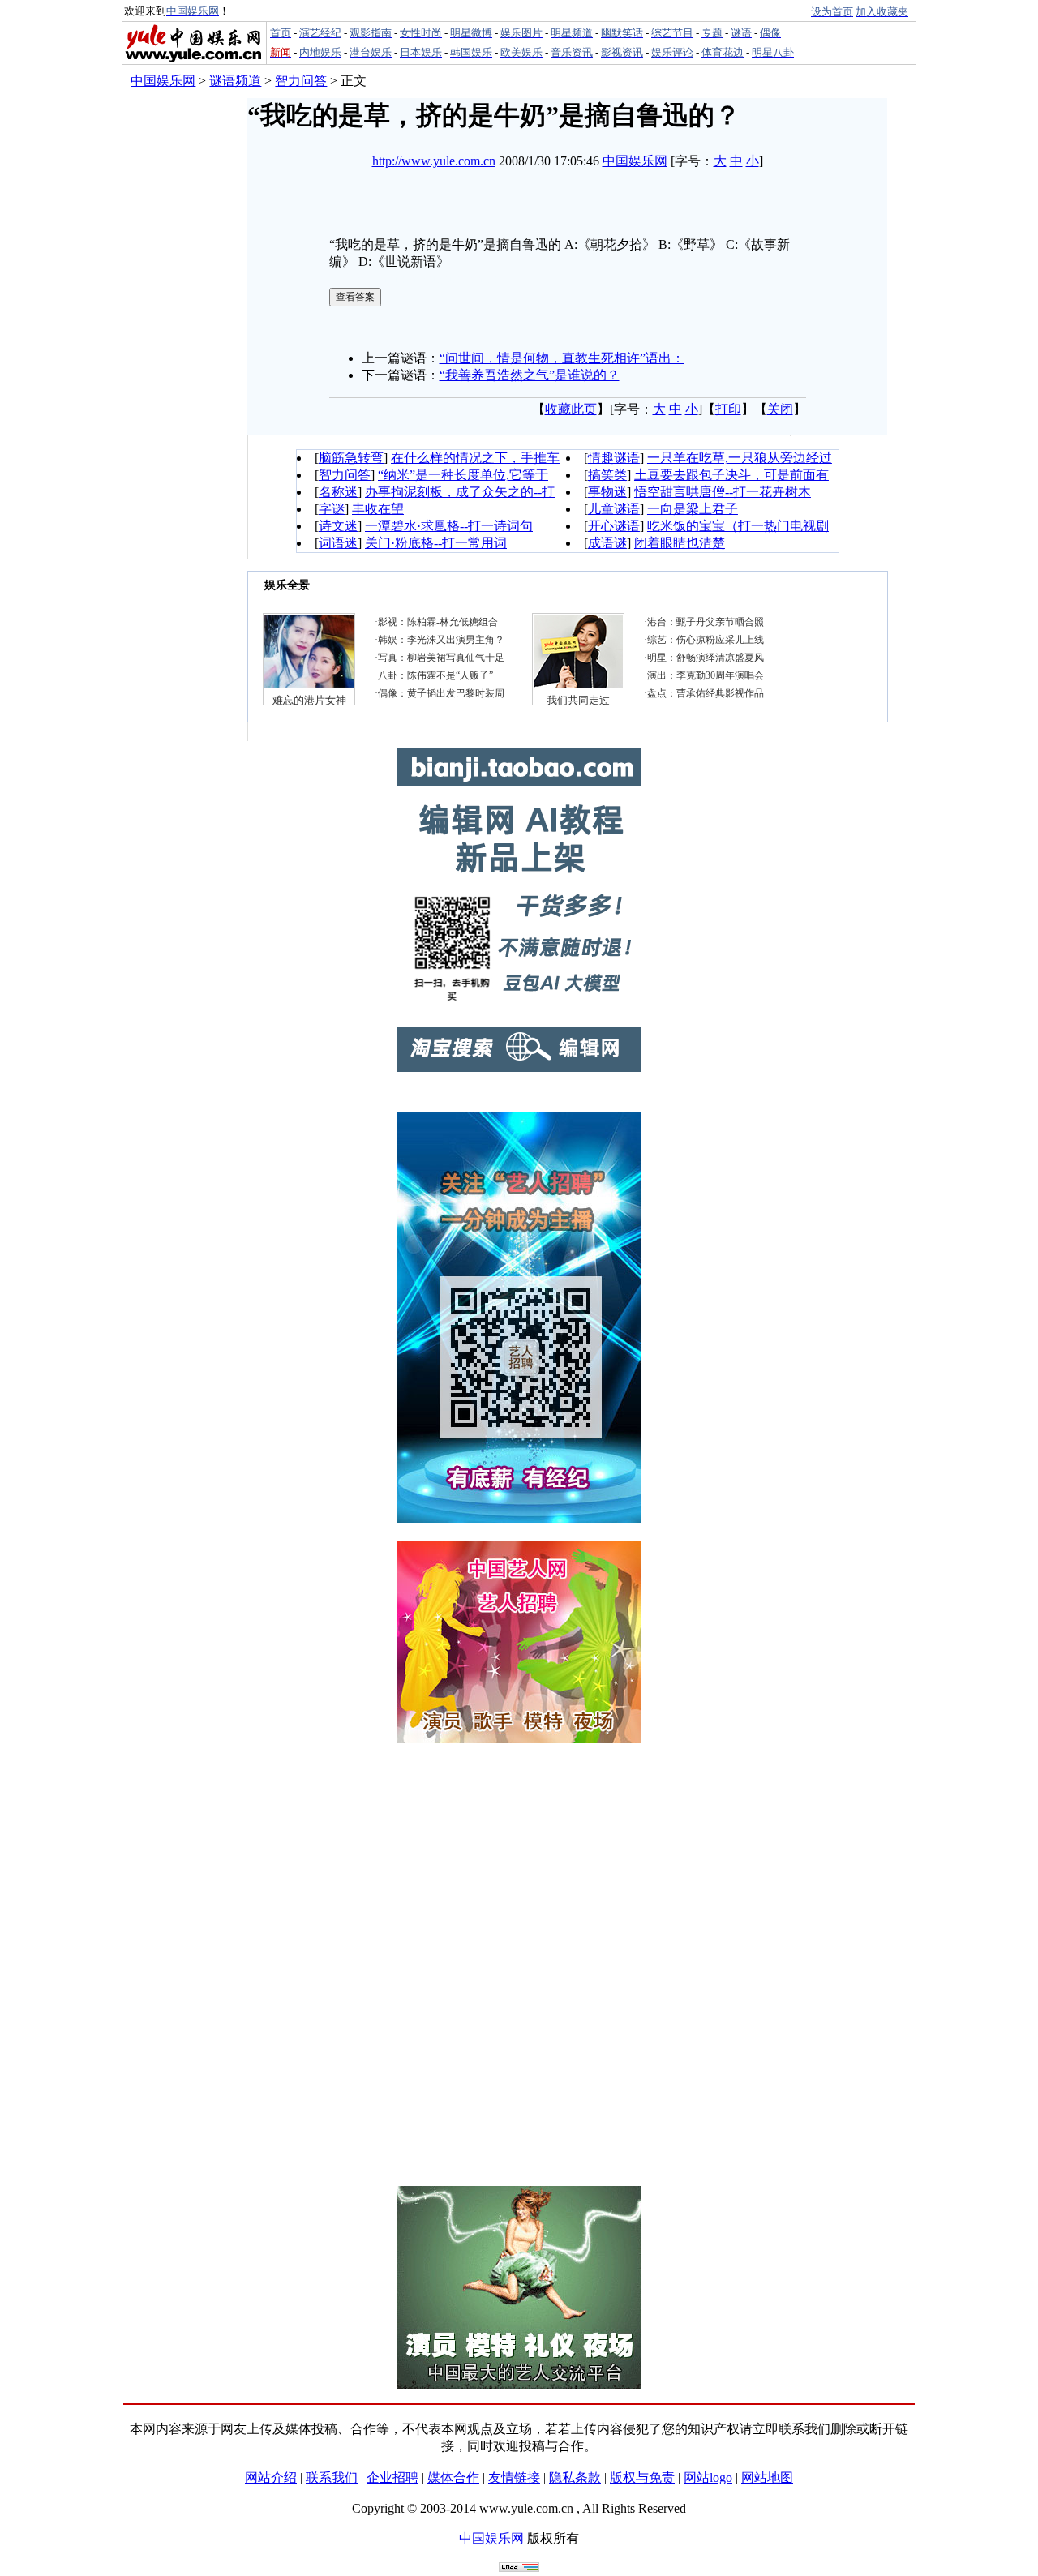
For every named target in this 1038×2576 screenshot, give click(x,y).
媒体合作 (453, 2477)
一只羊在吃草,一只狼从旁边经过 (740, 458)
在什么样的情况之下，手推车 (475, 458)
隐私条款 (575, 2477)
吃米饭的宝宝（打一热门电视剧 (738, 526)
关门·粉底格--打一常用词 (436, 543)
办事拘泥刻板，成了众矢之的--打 (460, 492)
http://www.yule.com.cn (434, 161)
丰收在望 (378, 509)
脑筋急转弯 (351, 458)
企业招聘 (392, 2477)
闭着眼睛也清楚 (680, 543)
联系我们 (332, 2477)
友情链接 (514, 2477)
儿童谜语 (614, 509)
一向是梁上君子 (693, 509)
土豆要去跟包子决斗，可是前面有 (731, 475)
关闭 (780, 409)
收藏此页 (571, 409)
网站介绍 (271, 2477)
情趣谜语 (614, 458)
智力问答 (301, 81)
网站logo (708, 2477)
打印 (728, 409)
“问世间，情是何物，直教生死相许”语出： (562, 358)
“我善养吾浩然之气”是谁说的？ (530, 375)
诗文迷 (338, 526)
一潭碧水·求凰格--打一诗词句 (449, 526)
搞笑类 (607, 475)
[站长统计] (519, 2567)
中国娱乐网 (163, 81)
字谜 (332, 509)
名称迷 (338, 492)
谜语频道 (235, 81)
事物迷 (607, 492)
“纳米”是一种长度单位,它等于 (463, 475)
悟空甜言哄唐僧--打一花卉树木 (723, 492)
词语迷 (338, 543)
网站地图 (767, 2477)
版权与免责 (642, 2477)
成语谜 (607, 543)
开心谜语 (614, 526)
